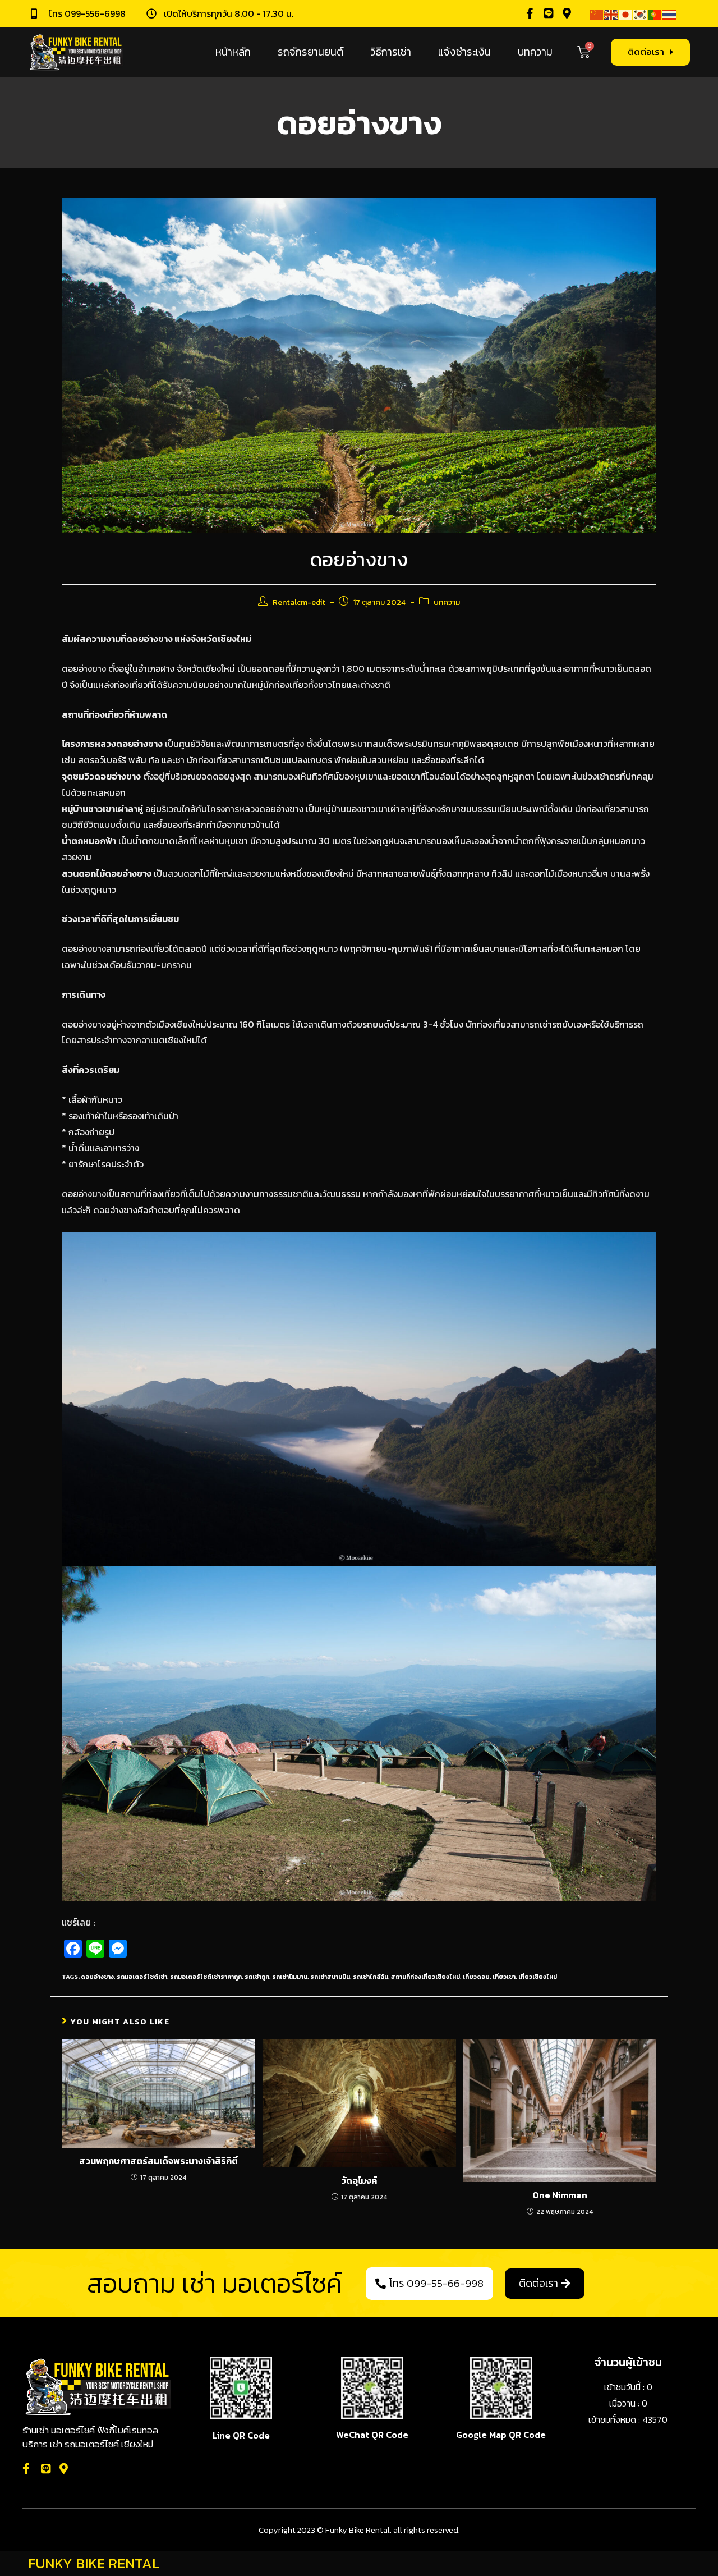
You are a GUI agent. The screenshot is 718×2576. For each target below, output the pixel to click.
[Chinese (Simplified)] (597, 13)
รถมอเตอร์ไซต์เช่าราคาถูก (206, 1977)
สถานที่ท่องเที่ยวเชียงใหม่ (425, 1977)
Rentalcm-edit (299, 602)
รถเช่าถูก (257, 1977)
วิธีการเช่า (391, 52)
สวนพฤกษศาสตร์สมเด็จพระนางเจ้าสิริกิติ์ (158, 2161)
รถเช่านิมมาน (290, 1977)
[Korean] (641, 13)
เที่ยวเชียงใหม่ (538, 1977)
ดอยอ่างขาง (97, 1977)
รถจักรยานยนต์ (310, 52)
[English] (611, 13)
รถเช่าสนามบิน (330, 1977)
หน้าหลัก (233, 52)
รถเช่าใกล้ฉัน (370, 1977)
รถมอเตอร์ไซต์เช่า (142, 1977)
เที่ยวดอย (476, 1977)
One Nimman (560, 2195)
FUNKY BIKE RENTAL (94, 2563)
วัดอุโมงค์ (359, 2180)
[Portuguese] (655, 13)
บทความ (535, 52)
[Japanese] (626, 13)
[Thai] (670, 13)
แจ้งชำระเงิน (464, 52)
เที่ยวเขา (504, 1977)
